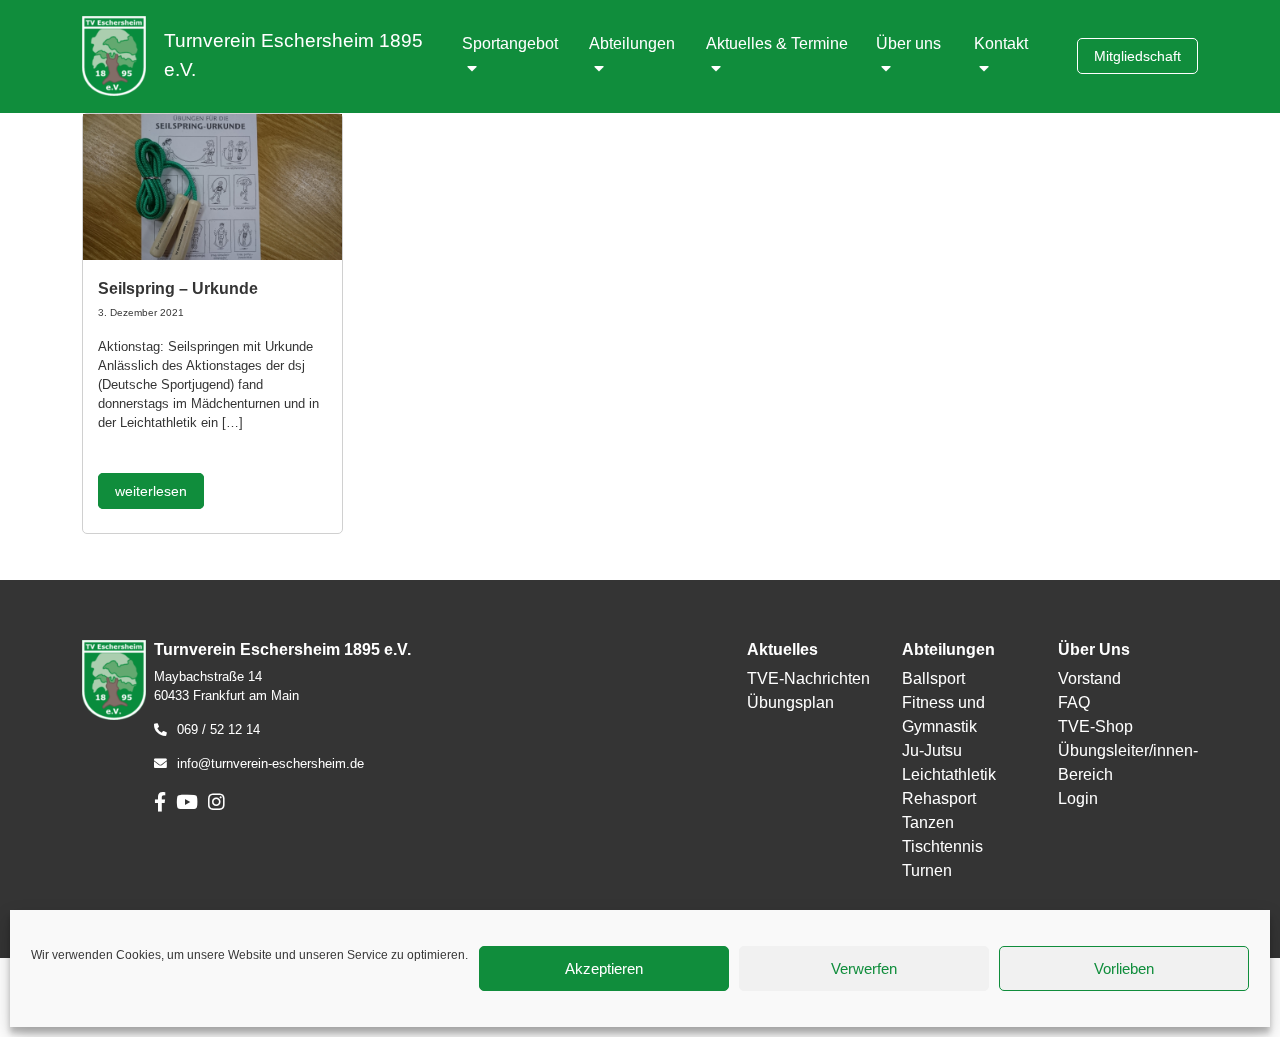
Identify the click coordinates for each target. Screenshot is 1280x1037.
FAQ (1074, 702)
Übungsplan (790, 702)
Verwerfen (864, 968)
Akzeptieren (604, 968)
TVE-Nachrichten (808, 678)
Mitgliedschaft (1137, 56)
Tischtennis (942, 846)
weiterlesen (151, 491)
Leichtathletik (949, 774)
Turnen (927, 870)
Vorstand (1089, 678)
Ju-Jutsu (932, 750)
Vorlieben (1124, 968)
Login (1078, 798)
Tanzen (928, 822)
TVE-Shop (1095, 726)
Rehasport (939, 798)
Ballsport (933, 678)
